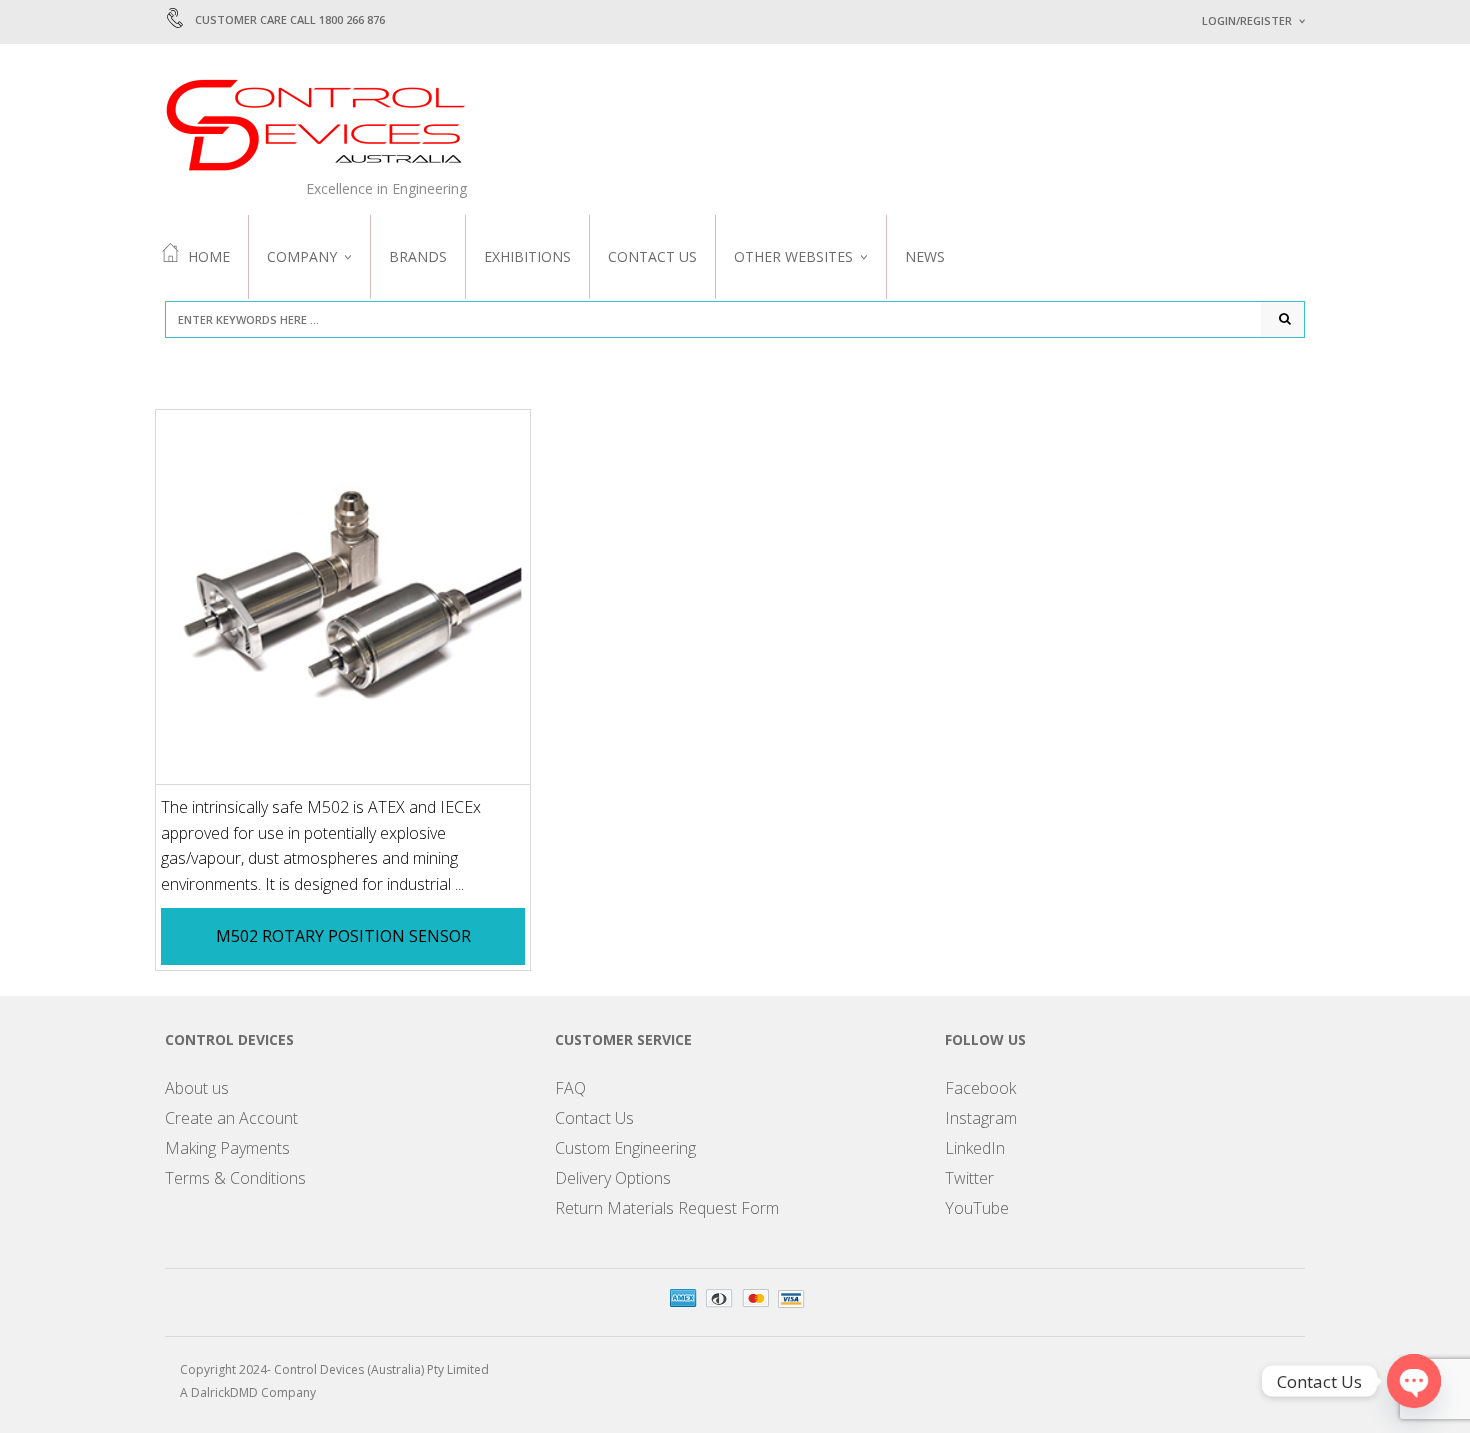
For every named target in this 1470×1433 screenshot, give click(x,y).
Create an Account (231, 1118)
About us (197, 1088)
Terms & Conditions (235, 1178)
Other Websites (793, 256)
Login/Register (1247, 20)
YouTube (977, 1208)
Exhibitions (527, 256)
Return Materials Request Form (667, 1208)
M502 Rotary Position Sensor (343, 936)
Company (302, 256)
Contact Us (652, 256)
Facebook (980, 1088)
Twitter (969, 1178)
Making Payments (227, 1148)
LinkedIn (975, 1148)
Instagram (981, 1118)
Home (209, 256)
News (925, 256)
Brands (418, 256)
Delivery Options (613, 1178)
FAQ (570, 1088)
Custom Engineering (625, 1148)
